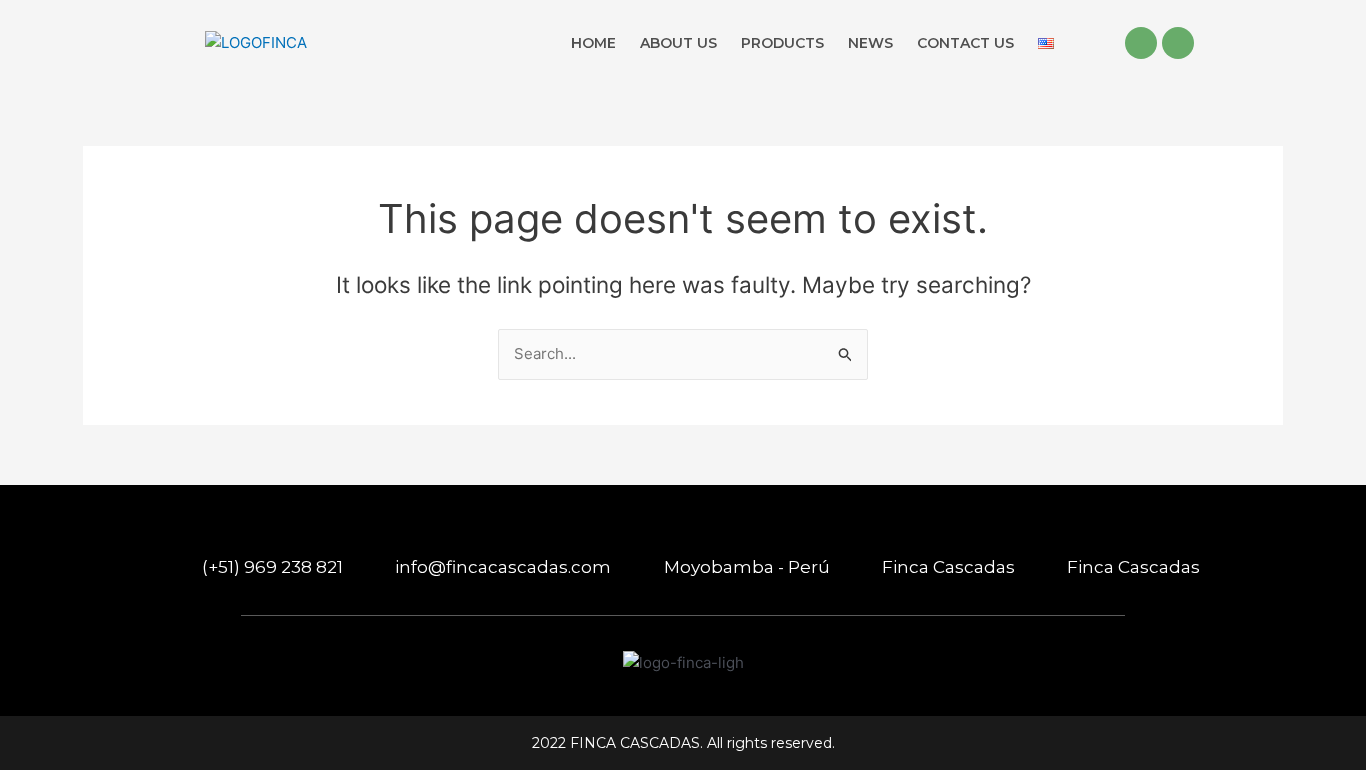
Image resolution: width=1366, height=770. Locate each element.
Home (593, 43)
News (870, 43)
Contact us (965, 43)
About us (678, 43)
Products (782, 43)
